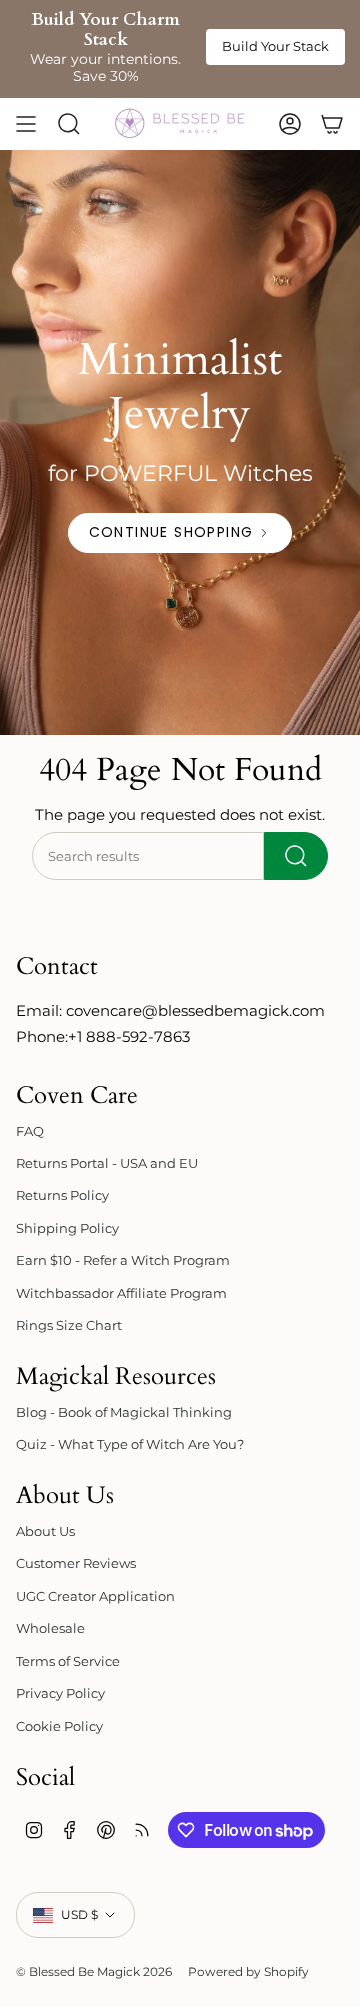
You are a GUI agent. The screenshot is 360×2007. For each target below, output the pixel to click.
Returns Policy (62, 1195)
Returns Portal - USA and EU (107, 1163)
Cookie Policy (59, 1726)
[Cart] (332, 124)
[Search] (296, 856)
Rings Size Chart (69, 1325)
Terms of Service (68, 1661)
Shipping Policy (67, 1228)
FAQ (30, 1131)
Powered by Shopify (248, 1971)
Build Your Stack (275, 46)
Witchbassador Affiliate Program (121, 1293)
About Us (45, 1531)
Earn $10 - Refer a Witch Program (123, 1260)
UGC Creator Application (95, 1596)
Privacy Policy (60, 1693)
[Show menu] (26, 124)
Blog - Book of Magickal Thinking (124, 1412)
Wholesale (50, 1628)
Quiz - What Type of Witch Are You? (130, 1444)
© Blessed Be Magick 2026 (94, 1971)
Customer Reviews (76, 1563)
